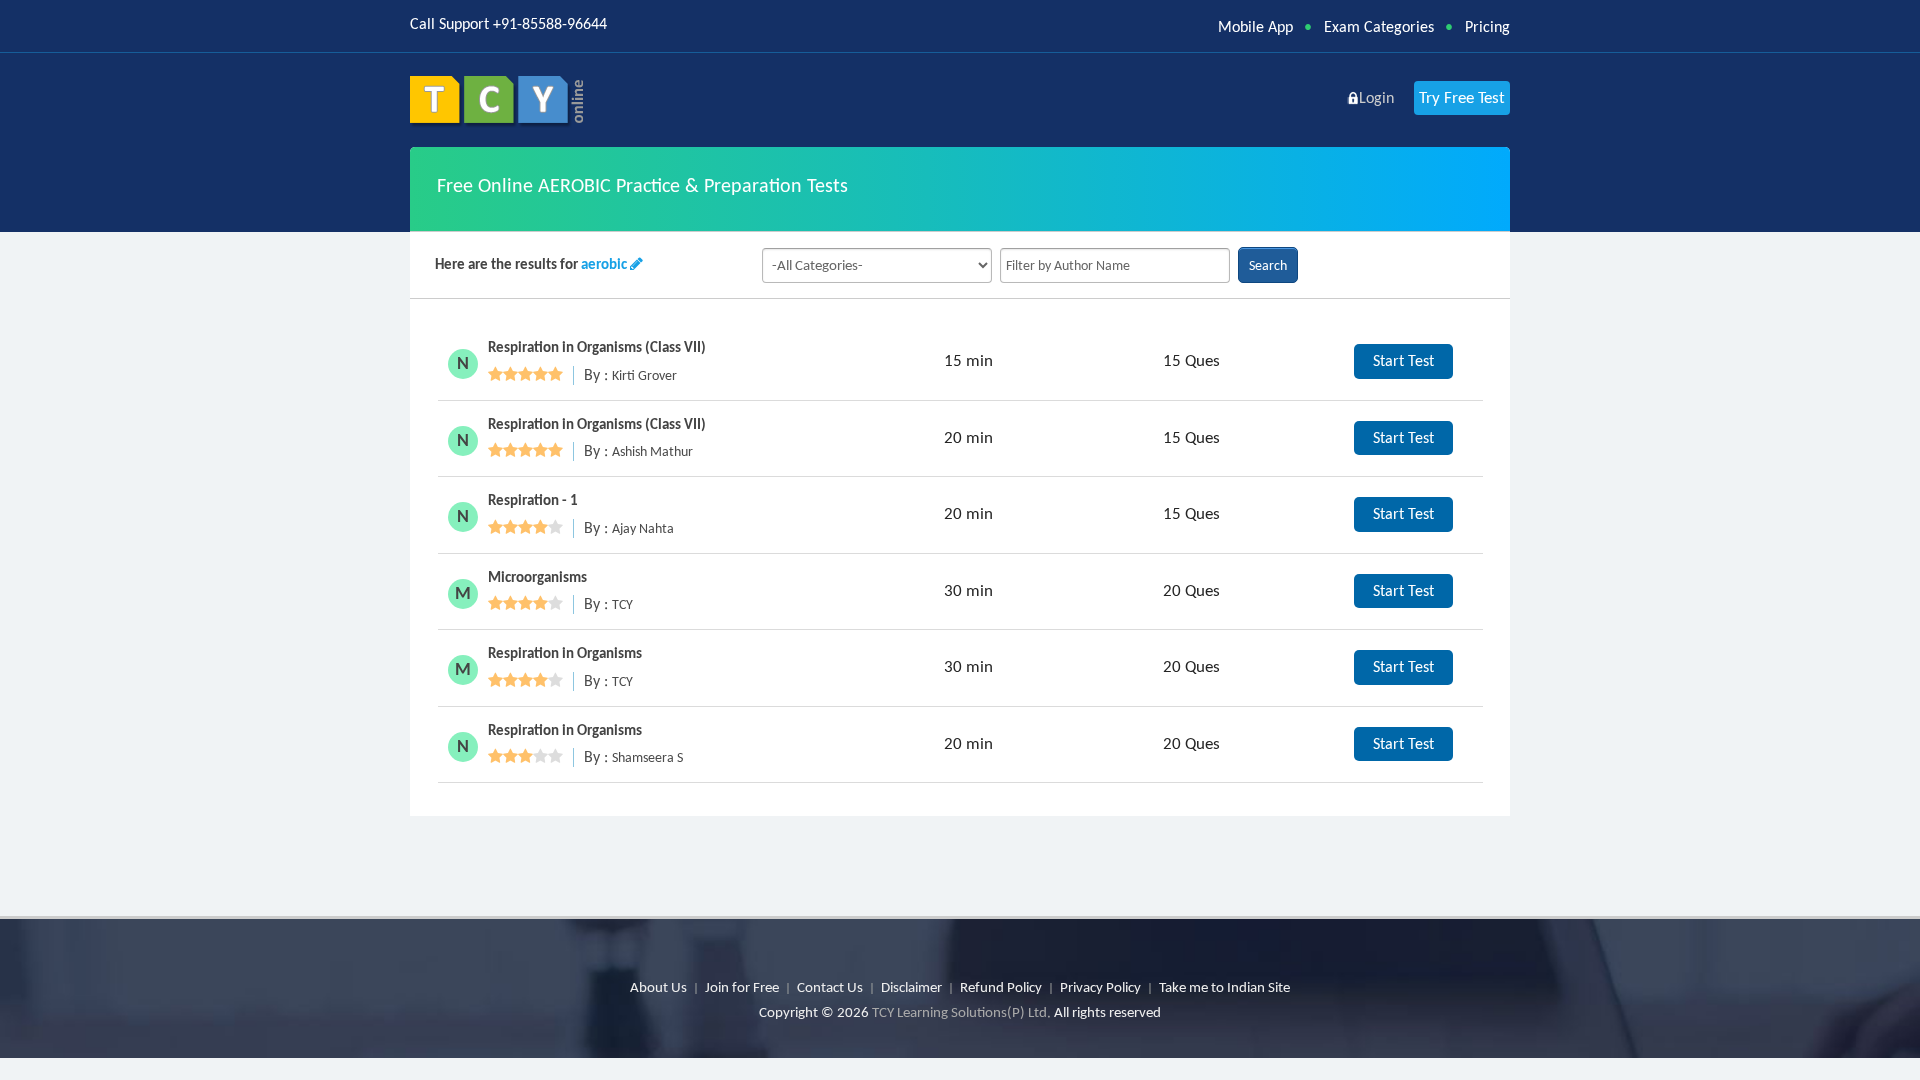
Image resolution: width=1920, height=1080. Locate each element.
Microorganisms (537, 577)
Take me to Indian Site (1224, 987)
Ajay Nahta (643, 528)
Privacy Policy (1100, 987)
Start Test (1403, 360)
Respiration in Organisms (565, 653)
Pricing (1487, 26)
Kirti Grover (644, 375)
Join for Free (742, 987)
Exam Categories (1379, 26)
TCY (622, 604)
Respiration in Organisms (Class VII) (597, 347)
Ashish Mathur (652, 451)
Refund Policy (1001, 987)
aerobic (604, 264)
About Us (658, 987)
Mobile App (1255, 26)
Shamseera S (647, 757)
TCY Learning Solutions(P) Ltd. (961, 1012)
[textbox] (1115, 265)
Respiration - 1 (533, 500)
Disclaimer (911, 987)
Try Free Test (1462, 97)
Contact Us (830, 987)
